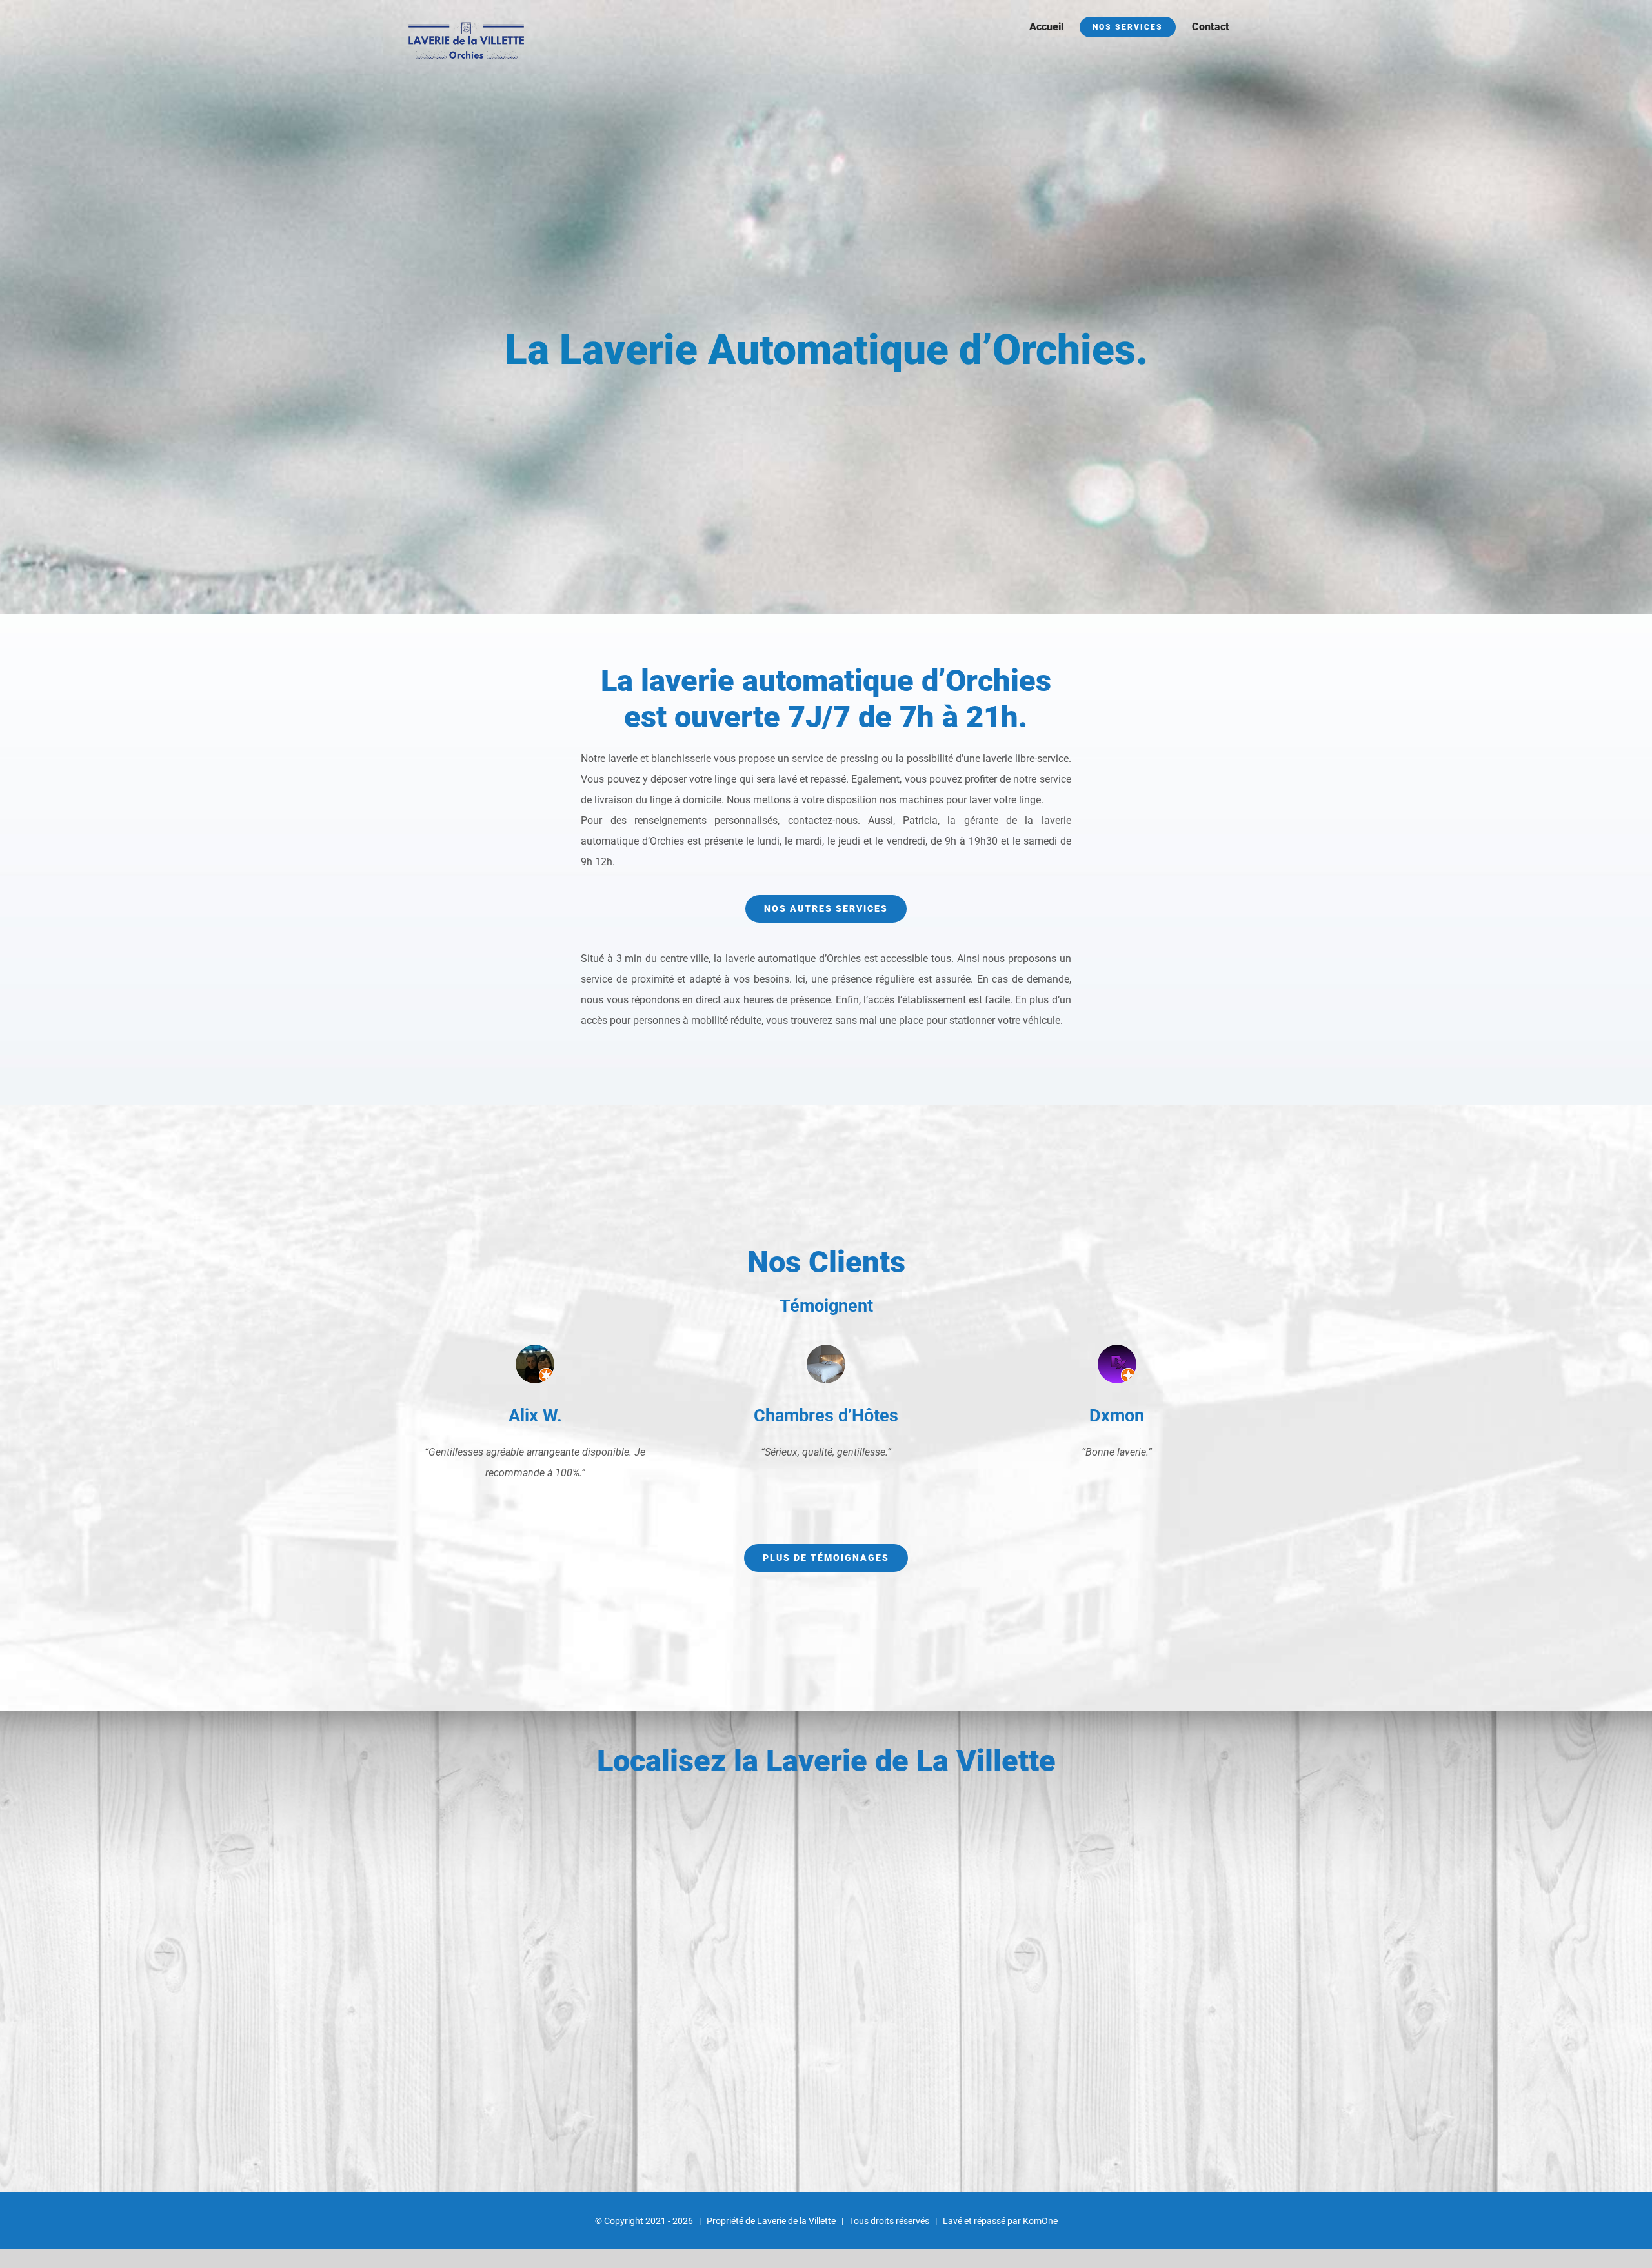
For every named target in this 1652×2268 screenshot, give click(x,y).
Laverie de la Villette (796, 2221)
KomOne (1040, 2221)
